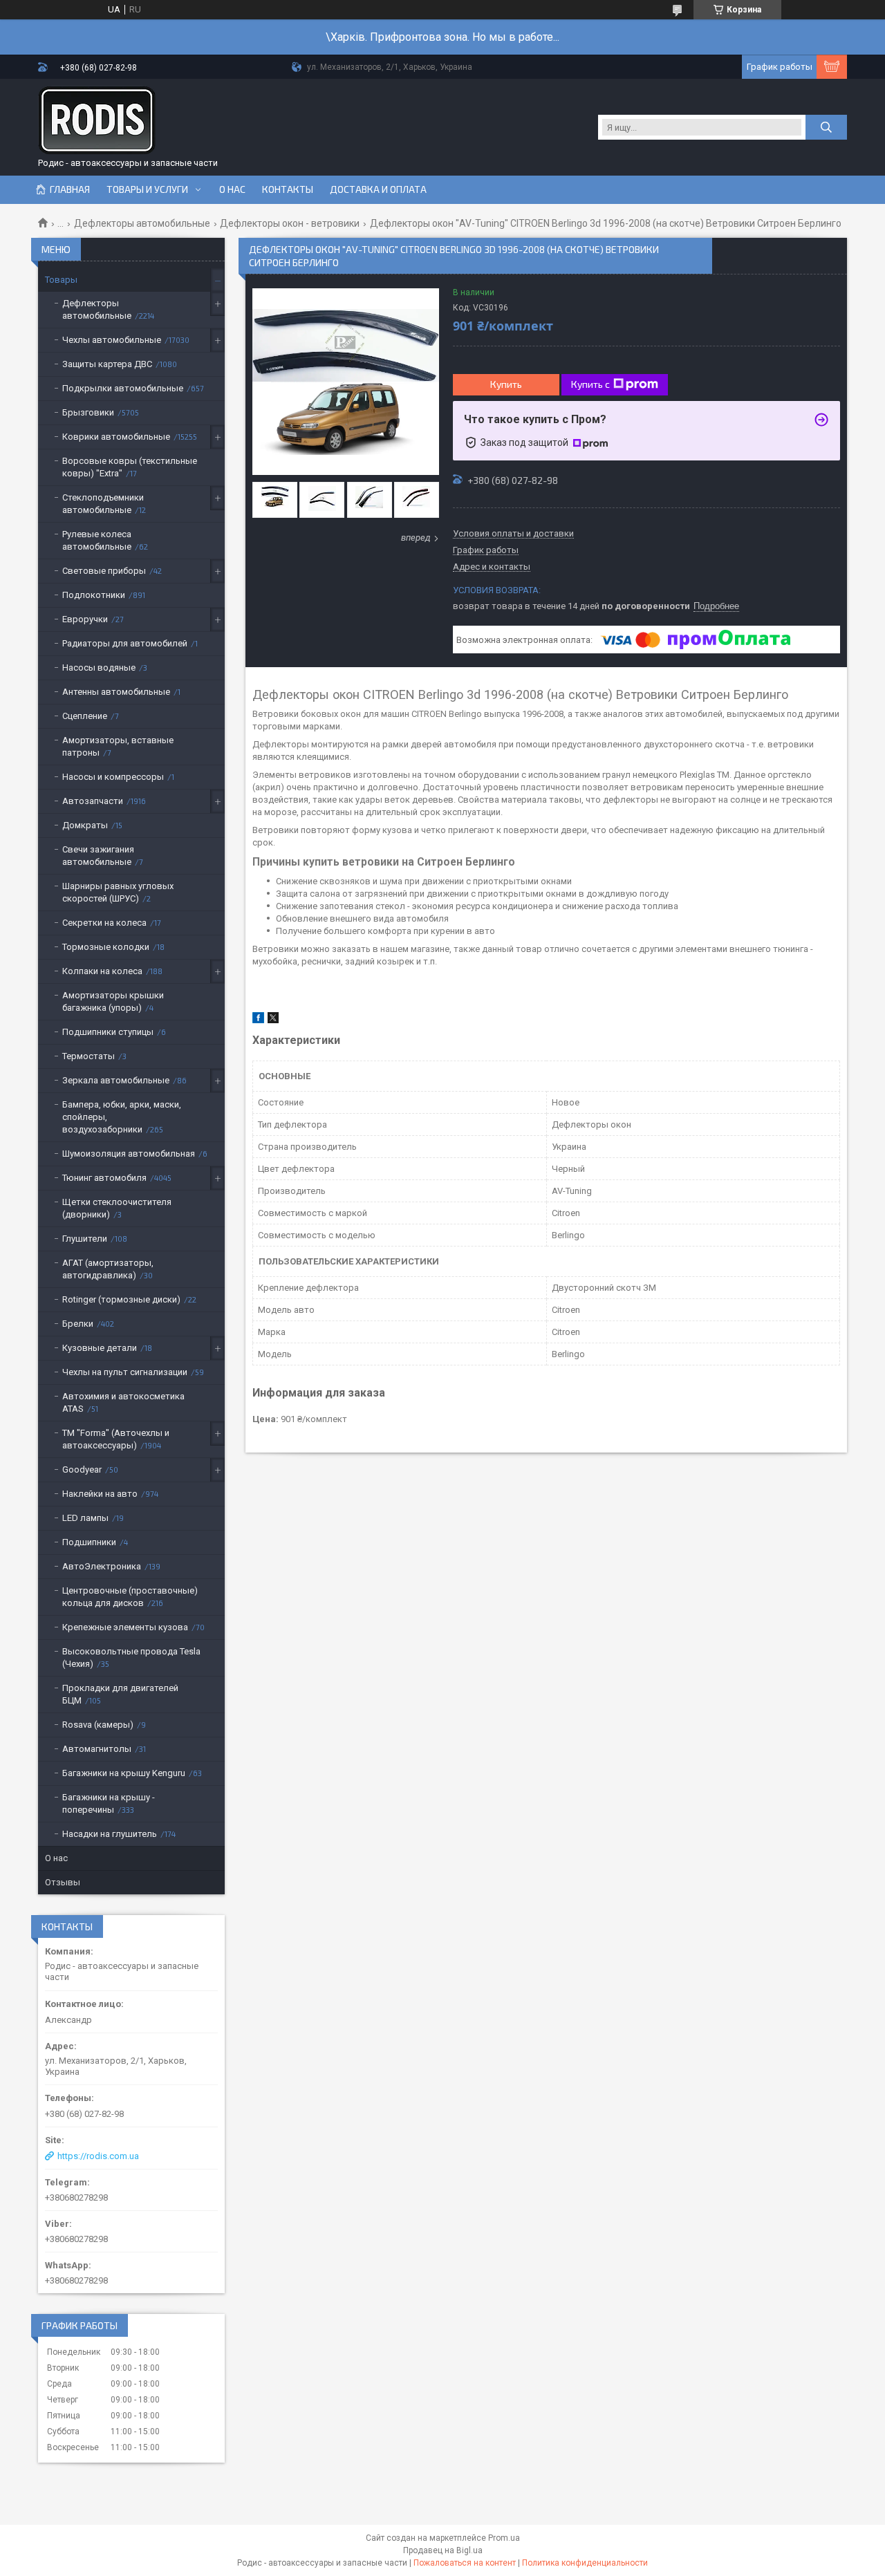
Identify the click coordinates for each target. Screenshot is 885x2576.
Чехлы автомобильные (112, 340)
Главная (70, 189)
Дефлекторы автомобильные (142, 223)
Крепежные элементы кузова (125, 1627)
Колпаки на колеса (102, 971)
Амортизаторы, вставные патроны (118, 746)
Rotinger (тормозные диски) (121, 1299)
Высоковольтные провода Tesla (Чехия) (131, 1658)
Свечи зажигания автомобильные (98, 856)
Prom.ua (504, 2538)
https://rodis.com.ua (98, 2156)
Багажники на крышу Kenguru (124, 1773)
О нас (232, 189)
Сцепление (85, 716)
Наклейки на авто (100, 1494)
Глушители (85, 1239)
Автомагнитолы (97, 1749)
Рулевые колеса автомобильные (97, 540)
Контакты (288, 189)
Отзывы (63, 1882)
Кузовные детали (100, 1348)
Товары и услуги (147, 189)
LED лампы (85, 1518)
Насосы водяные (99, 668)
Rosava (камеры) (98, 1725)
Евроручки (85, 619)
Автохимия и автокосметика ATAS (123, 1402)
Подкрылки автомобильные (123, 388)
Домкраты (85, 825)
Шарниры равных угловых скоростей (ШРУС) (118, 892)
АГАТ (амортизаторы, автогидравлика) (108, 1269)
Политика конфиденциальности (585, 2563)
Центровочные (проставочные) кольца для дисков (130, 1597)
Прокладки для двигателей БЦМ (120, 1694)
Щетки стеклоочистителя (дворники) (117, 1208)
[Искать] (826, 127)
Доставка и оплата (378, 189)
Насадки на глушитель (110, 1834)
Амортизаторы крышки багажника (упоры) (113, 1001)
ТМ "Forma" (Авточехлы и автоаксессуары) (116, 1439)
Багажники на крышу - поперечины (109, 1803)
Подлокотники (94, 595)
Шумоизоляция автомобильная (129, 1154)
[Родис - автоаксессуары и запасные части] (97, 120)
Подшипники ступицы (108, 1032)
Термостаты (88, 1056)
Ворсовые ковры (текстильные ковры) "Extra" (130, 467)
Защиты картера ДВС (107, 364)
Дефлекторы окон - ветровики (290, 223)
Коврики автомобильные (116, 437)
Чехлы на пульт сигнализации (125, 1372)
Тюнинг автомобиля (104, 1178)
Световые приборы (104, 571)
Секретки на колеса (104, 923)
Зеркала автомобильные (116, 1080)
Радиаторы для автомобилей (125, 643)
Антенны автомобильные (116, 692)
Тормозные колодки (106, 947)
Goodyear (82, 1469)
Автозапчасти (93, 801)
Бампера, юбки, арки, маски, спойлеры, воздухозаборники (122, 1117)
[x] (273, 1020)
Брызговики (88, 412)
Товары (61, 280)
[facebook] (258, 1020)
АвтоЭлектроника (102, 1566)
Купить (506, 384)
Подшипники (89, 1542)
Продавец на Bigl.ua (443, 2550)
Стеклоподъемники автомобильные (103, 504)
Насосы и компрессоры (113, 777)
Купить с (590, 384)
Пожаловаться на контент (465, 2563)
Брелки (78, 1324)
